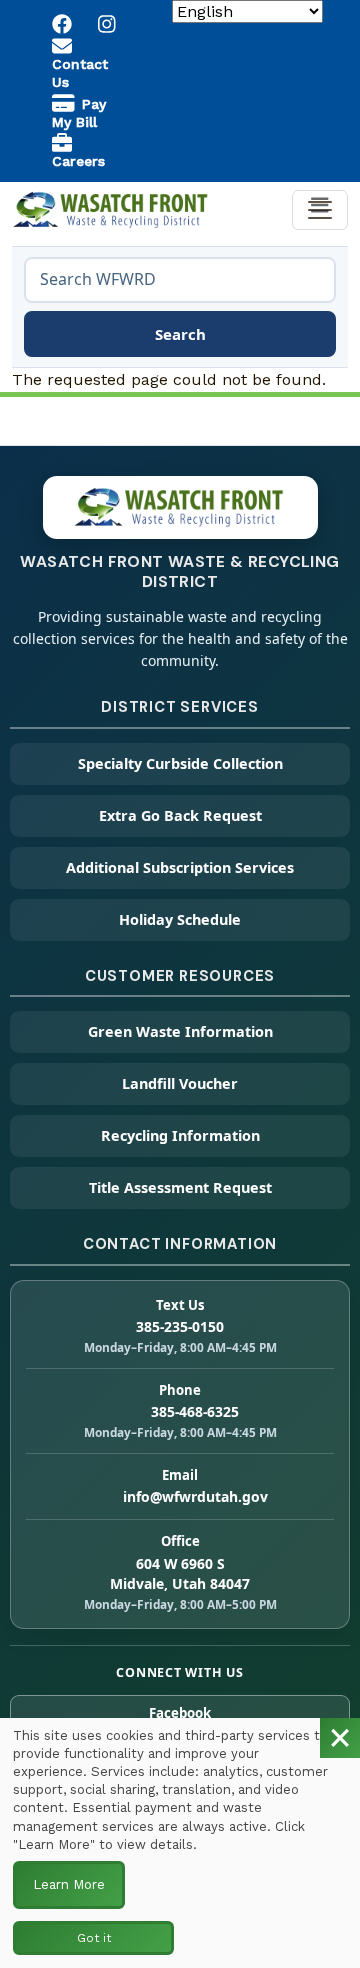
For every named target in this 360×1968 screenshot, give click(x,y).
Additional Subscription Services (180, 867)
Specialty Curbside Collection (180, 763)
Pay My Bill (79, 113)
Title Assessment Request (180, 1187)
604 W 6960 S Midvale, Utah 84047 (180, 1573)
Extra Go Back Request (180, 815)
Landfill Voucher (180, 1083)
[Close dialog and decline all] (340, 1738)
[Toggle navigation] (320, 210)
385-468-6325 (195, 1411)
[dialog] (180, 1843)
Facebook (180, 1713)
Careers (78, 161)
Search (180, 334)
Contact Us (80, 73)
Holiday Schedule (180, 919)
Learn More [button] (69, 1884)
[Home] (112, 206)
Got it (94, 1938)
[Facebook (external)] (63, 23)
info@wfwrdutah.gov (195, 1496)
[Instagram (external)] (108, 23)
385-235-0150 (180, 1326)
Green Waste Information (180, 1031)
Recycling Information (180, 1135)
